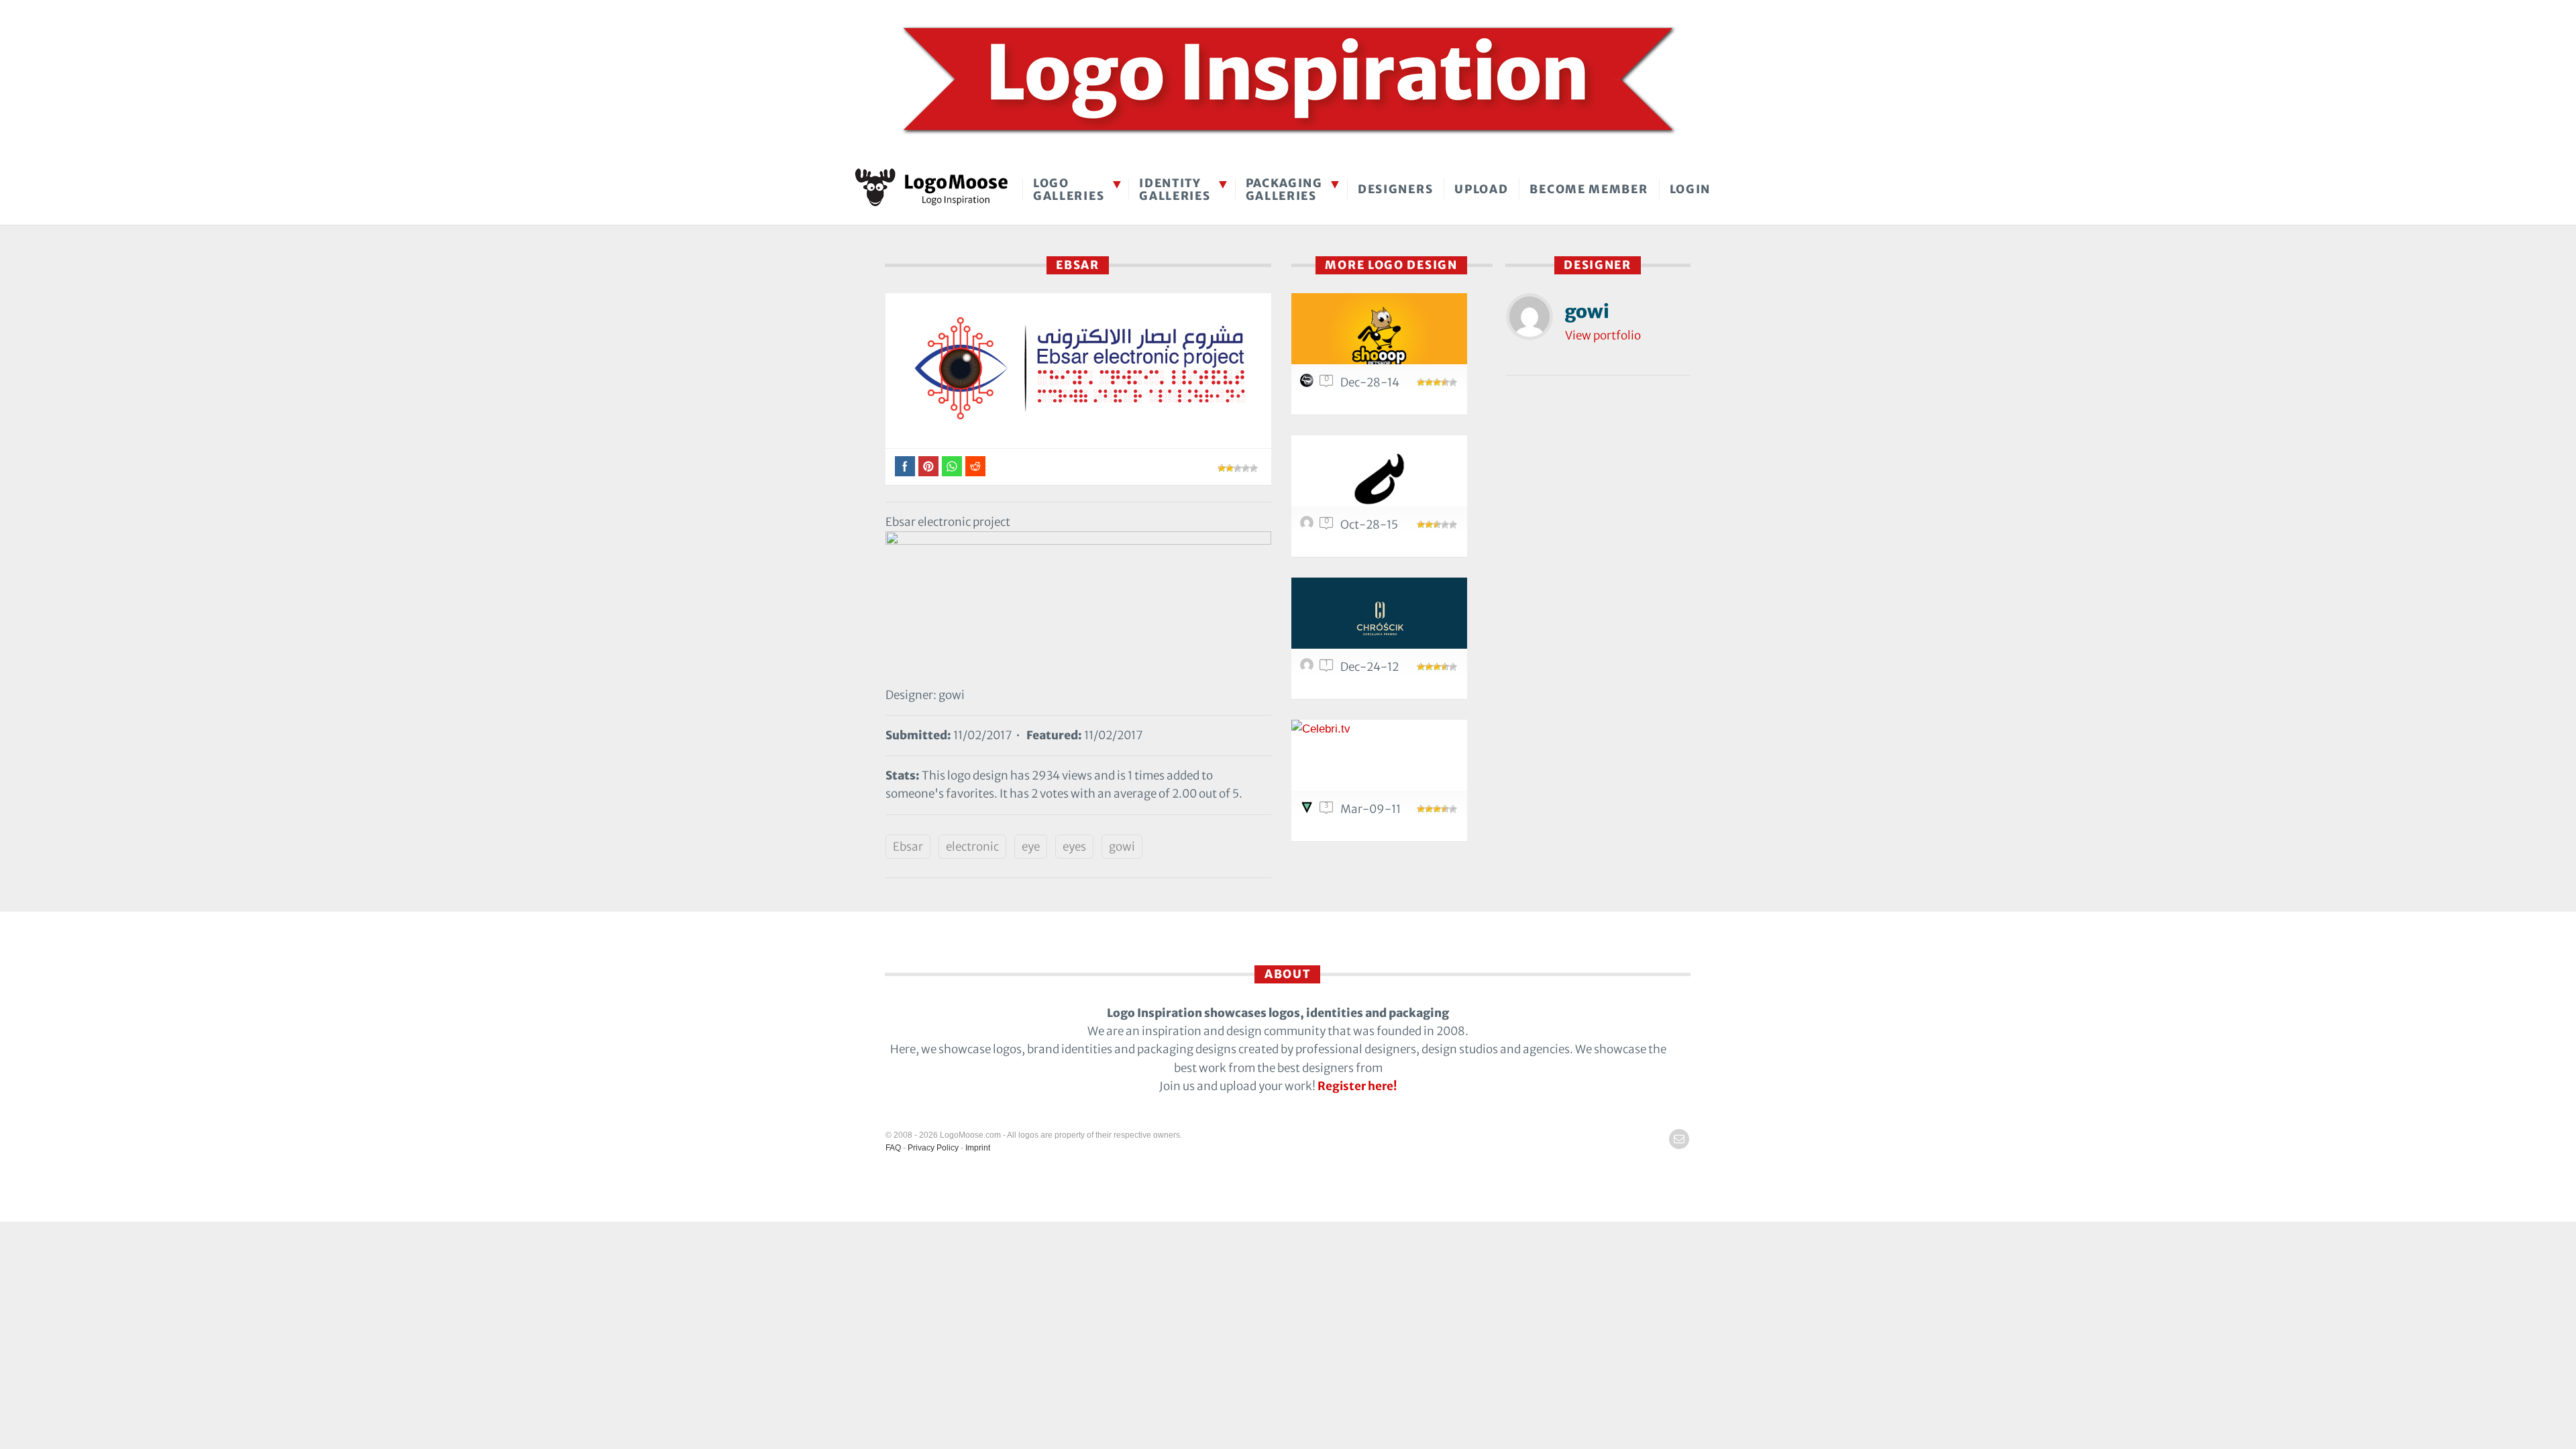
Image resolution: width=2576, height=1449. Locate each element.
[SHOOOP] (1379, 336)
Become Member (1589, 189)
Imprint (978, 1148)
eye (1031, 847)
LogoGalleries (1069, 190)
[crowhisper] (1309, 526)
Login (1690, 189)
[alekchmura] (1309, 810)
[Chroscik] (1379, 621)
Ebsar (908, 847)
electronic (972, 847)
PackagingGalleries (1284, 190)
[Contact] (1679, 1139)
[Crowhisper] (1379, 479)
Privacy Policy (933, 1148)
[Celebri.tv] (1379, 763)
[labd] (1309, 384)
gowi (1122, 847)
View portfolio (1603, 335)
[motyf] (1309, 668)
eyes (1074, 847)
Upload (1481, 189)
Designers (1395, 189)
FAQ (893, 1148)
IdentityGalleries (1175, 190)
